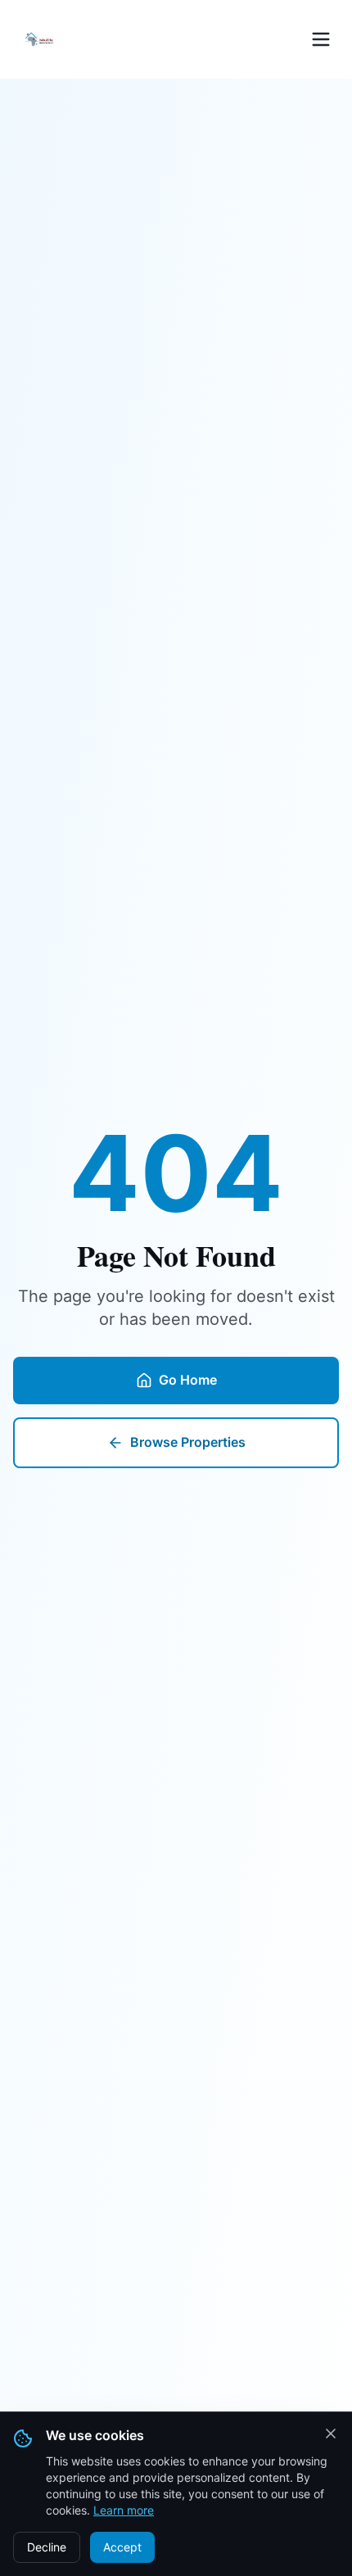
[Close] (331, 2434)
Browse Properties (188, 1442)
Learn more (124, 2510)
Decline (47, 2547)
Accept (122, 2547)
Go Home (188, 1380)
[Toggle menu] (321, 39)
